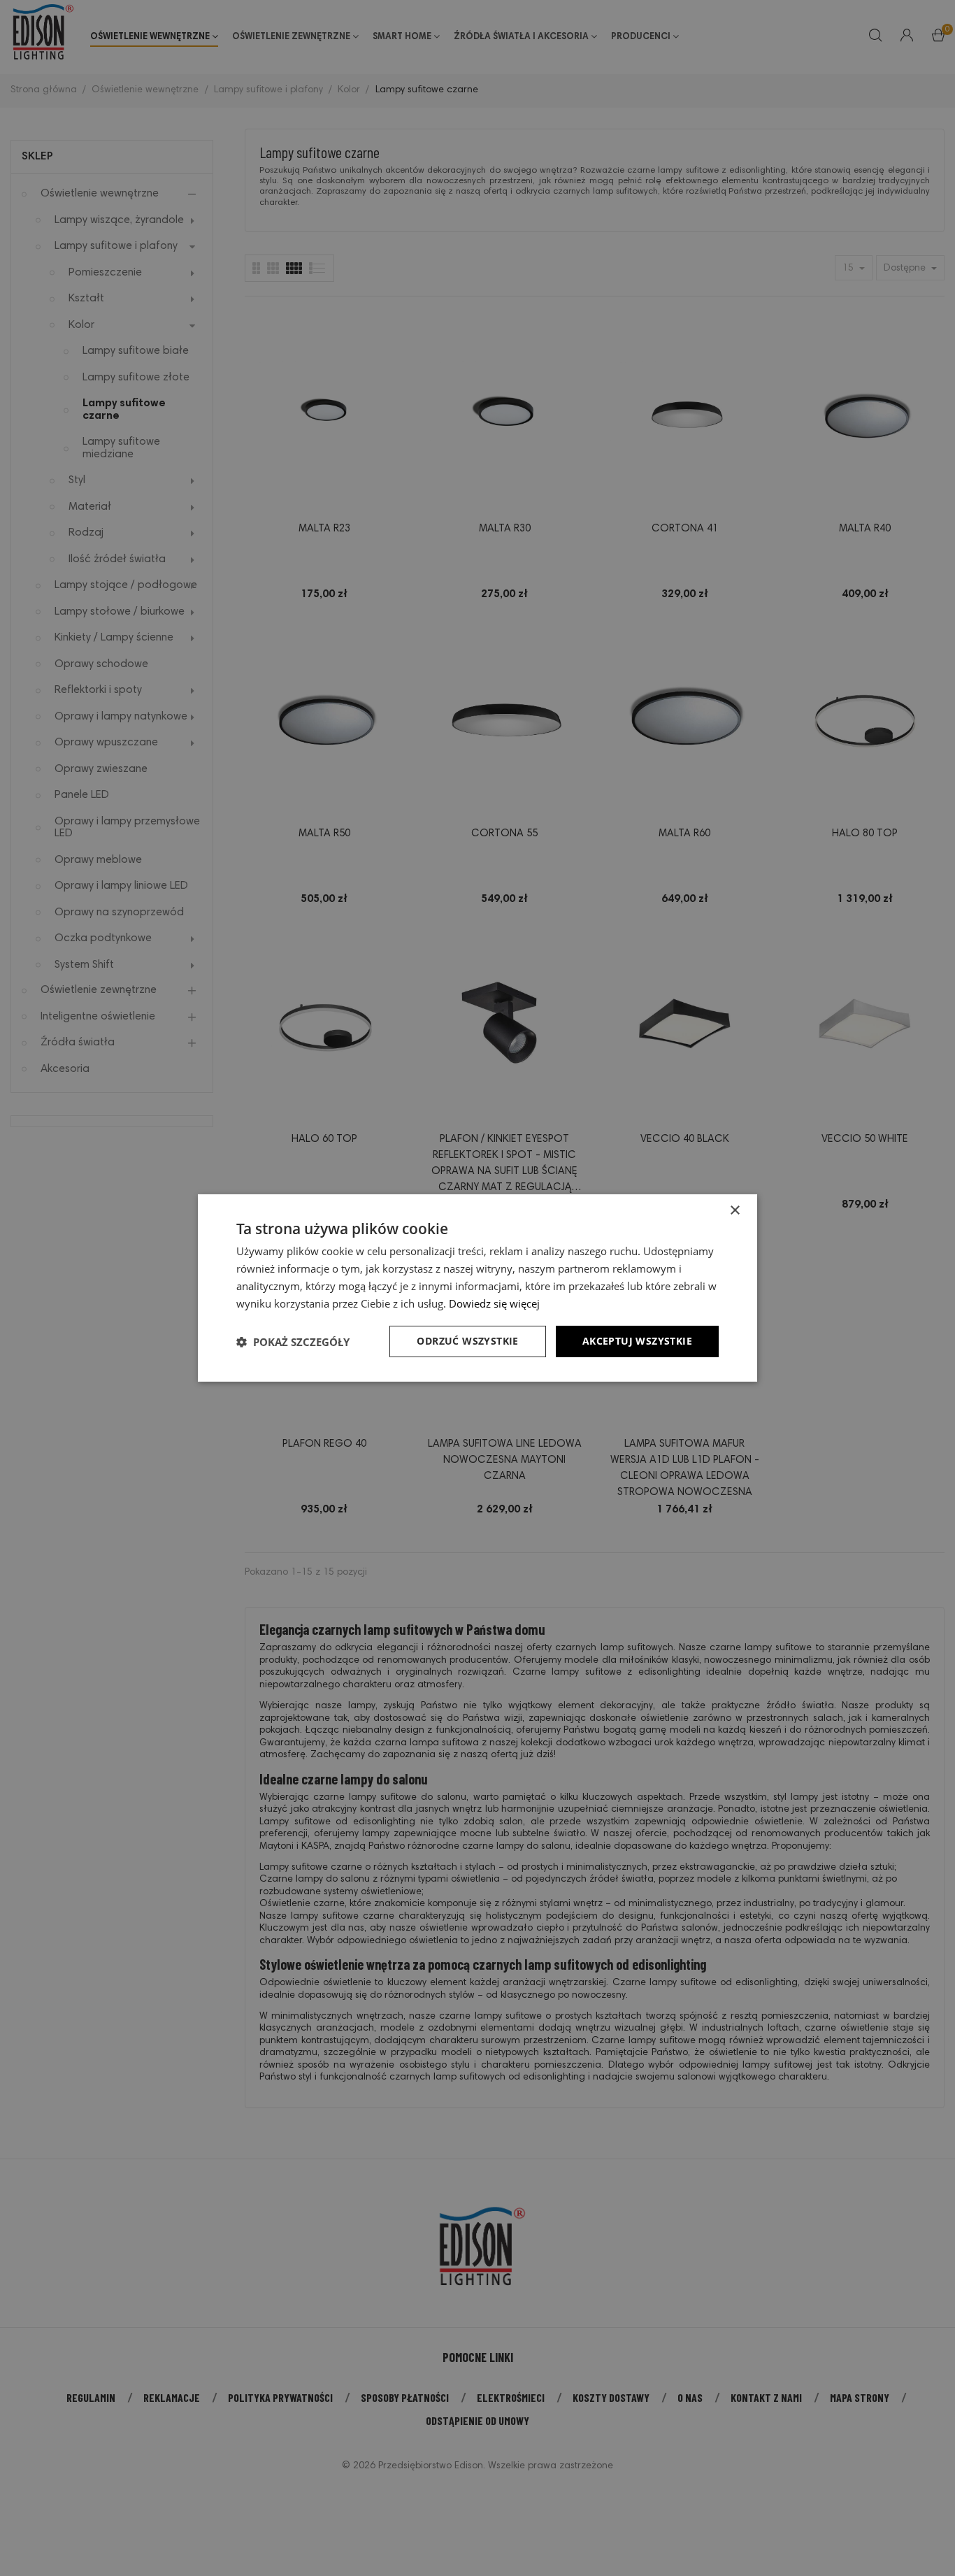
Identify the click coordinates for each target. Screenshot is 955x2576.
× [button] (734, 1211)
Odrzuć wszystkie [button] (467, 1341)
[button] (293, 1342)
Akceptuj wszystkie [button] (637, 1341)
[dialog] (477, 1288)
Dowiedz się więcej (494, 1303)
